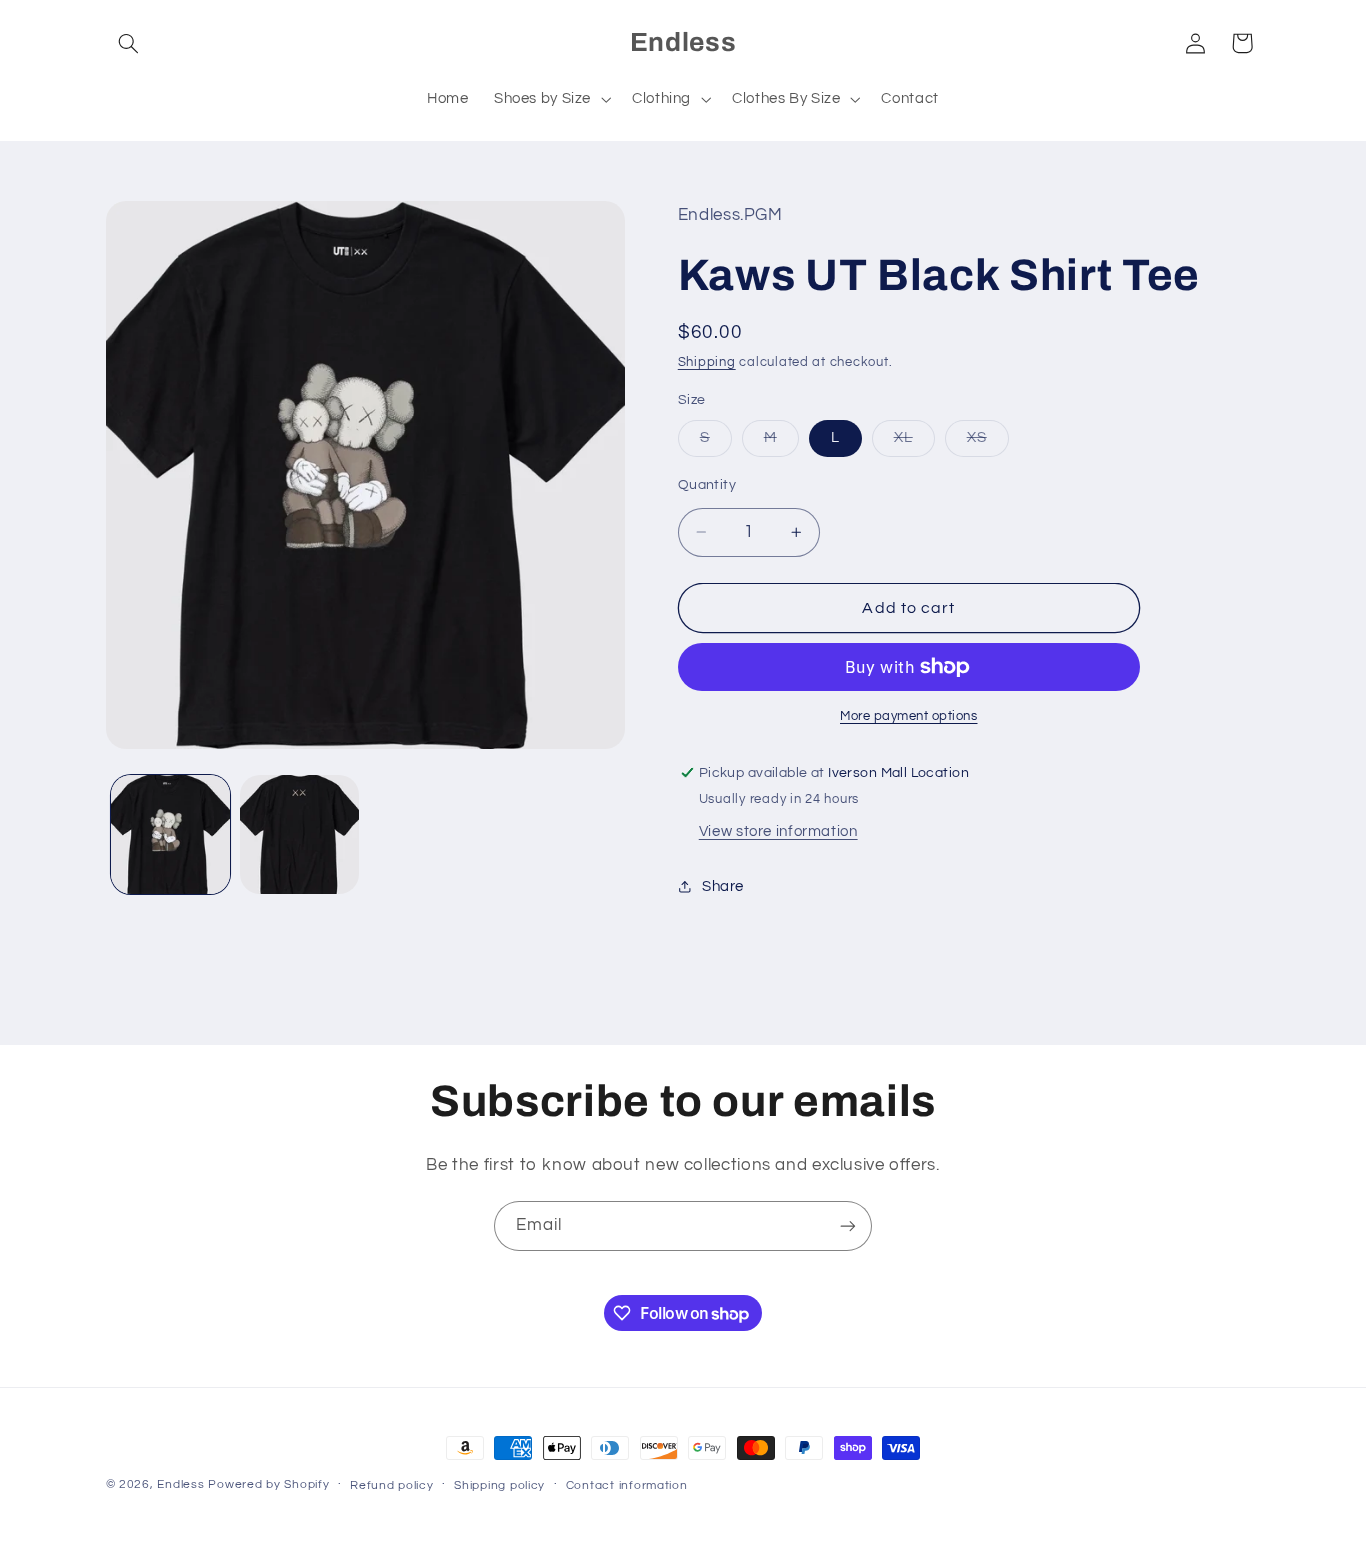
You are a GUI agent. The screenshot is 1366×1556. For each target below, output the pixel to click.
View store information (778, 831)
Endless (180, 1484)
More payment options (909, 716)
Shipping (707, 362)
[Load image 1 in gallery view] (170, 834)
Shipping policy (499, 1485)
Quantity (707, 485)
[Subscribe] (848, 1225)
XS (988, 443)
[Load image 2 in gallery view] (299, 834)
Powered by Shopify (268, 1484)
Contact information (627, 1485)
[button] (129, 43)
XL (914, 443)
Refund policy (392, 1485)
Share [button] (723, 886)
